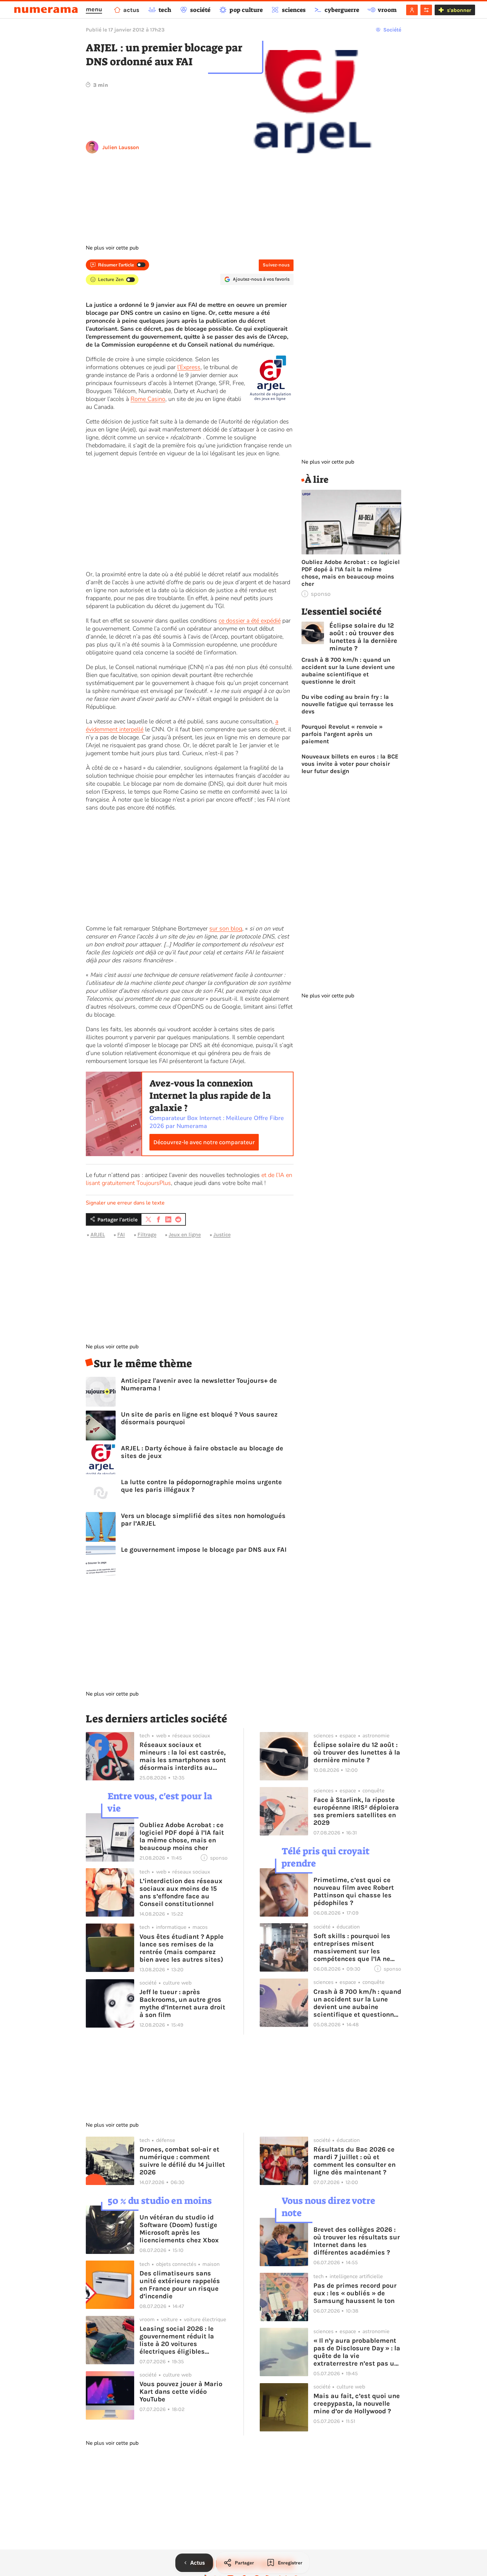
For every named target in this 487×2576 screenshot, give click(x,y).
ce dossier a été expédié (250, 621)
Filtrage (147, 1234)
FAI (121, 1234)
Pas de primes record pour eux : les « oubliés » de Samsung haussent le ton (355, 2293)
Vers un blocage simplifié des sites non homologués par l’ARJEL (203, 1520)
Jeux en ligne (185, 1234)
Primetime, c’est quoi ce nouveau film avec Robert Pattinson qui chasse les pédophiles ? (354, 1891)
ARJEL (98, 1234)
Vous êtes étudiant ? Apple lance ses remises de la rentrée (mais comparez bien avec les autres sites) (182, 1948)
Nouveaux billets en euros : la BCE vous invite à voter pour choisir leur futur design (350, 764)
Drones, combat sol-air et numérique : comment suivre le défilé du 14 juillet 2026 (182, 2161)
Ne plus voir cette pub (112, 248)
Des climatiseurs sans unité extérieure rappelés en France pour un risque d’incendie (180, 2285)
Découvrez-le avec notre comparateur (204, 1142)
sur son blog (226, 928)
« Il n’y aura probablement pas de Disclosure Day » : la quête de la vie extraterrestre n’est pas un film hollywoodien (357, 2352)
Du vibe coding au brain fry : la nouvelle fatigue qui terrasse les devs (348, 704)
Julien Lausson (121, 147)
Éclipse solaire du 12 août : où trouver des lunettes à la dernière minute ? (363, 637)
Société (392, 30)
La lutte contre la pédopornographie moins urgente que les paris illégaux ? (201, 1486)
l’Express (189, 367)
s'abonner (459, 10)
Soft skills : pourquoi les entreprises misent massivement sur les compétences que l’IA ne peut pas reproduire (352, 1947)
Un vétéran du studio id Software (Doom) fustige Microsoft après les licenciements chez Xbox (179, 2229)
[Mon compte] (412, 10)
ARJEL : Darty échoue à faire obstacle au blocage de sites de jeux (202, 1452)
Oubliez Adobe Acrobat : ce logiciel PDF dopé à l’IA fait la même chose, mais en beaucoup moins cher (351, 573)
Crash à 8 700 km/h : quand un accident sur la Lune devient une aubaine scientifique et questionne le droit (348, 671)
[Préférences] (426, 10)
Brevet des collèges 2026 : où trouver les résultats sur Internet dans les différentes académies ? (357, 2241)
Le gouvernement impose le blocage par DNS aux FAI (204, 1550)
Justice (222, 1234)
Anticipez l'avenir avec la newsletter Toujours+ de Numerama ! (199, 1384)
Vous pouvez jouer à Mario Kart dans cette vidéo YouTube (181, 2392)
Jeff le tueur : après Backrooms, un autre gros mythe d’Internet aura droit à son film (182, 2003)
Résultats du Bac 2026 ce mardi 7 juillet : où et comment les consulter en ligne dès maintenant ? (354, 2161)
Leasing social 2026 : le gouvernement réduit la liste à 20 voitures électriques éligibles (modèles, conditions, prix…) (177, 2340)
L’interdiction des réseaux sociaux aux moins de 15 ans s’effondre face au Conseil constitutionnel (181, 1892)
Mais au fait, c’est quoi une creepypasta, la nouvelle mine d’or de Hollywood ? (357, 2404)
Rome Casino (148, 399)
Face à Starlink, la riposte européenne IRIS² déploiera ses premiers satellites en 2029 (356, 1811)
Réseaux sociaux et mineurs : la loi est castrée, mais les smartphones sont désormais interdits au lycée (183, 1756)
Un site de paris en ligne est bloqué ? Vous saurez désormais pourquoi (199, 1418)
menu (94, 9)
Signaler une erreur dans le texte (125, 1203)
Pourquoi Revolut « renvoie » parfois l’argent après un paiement (342, 734)
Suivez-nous (276, 265)
